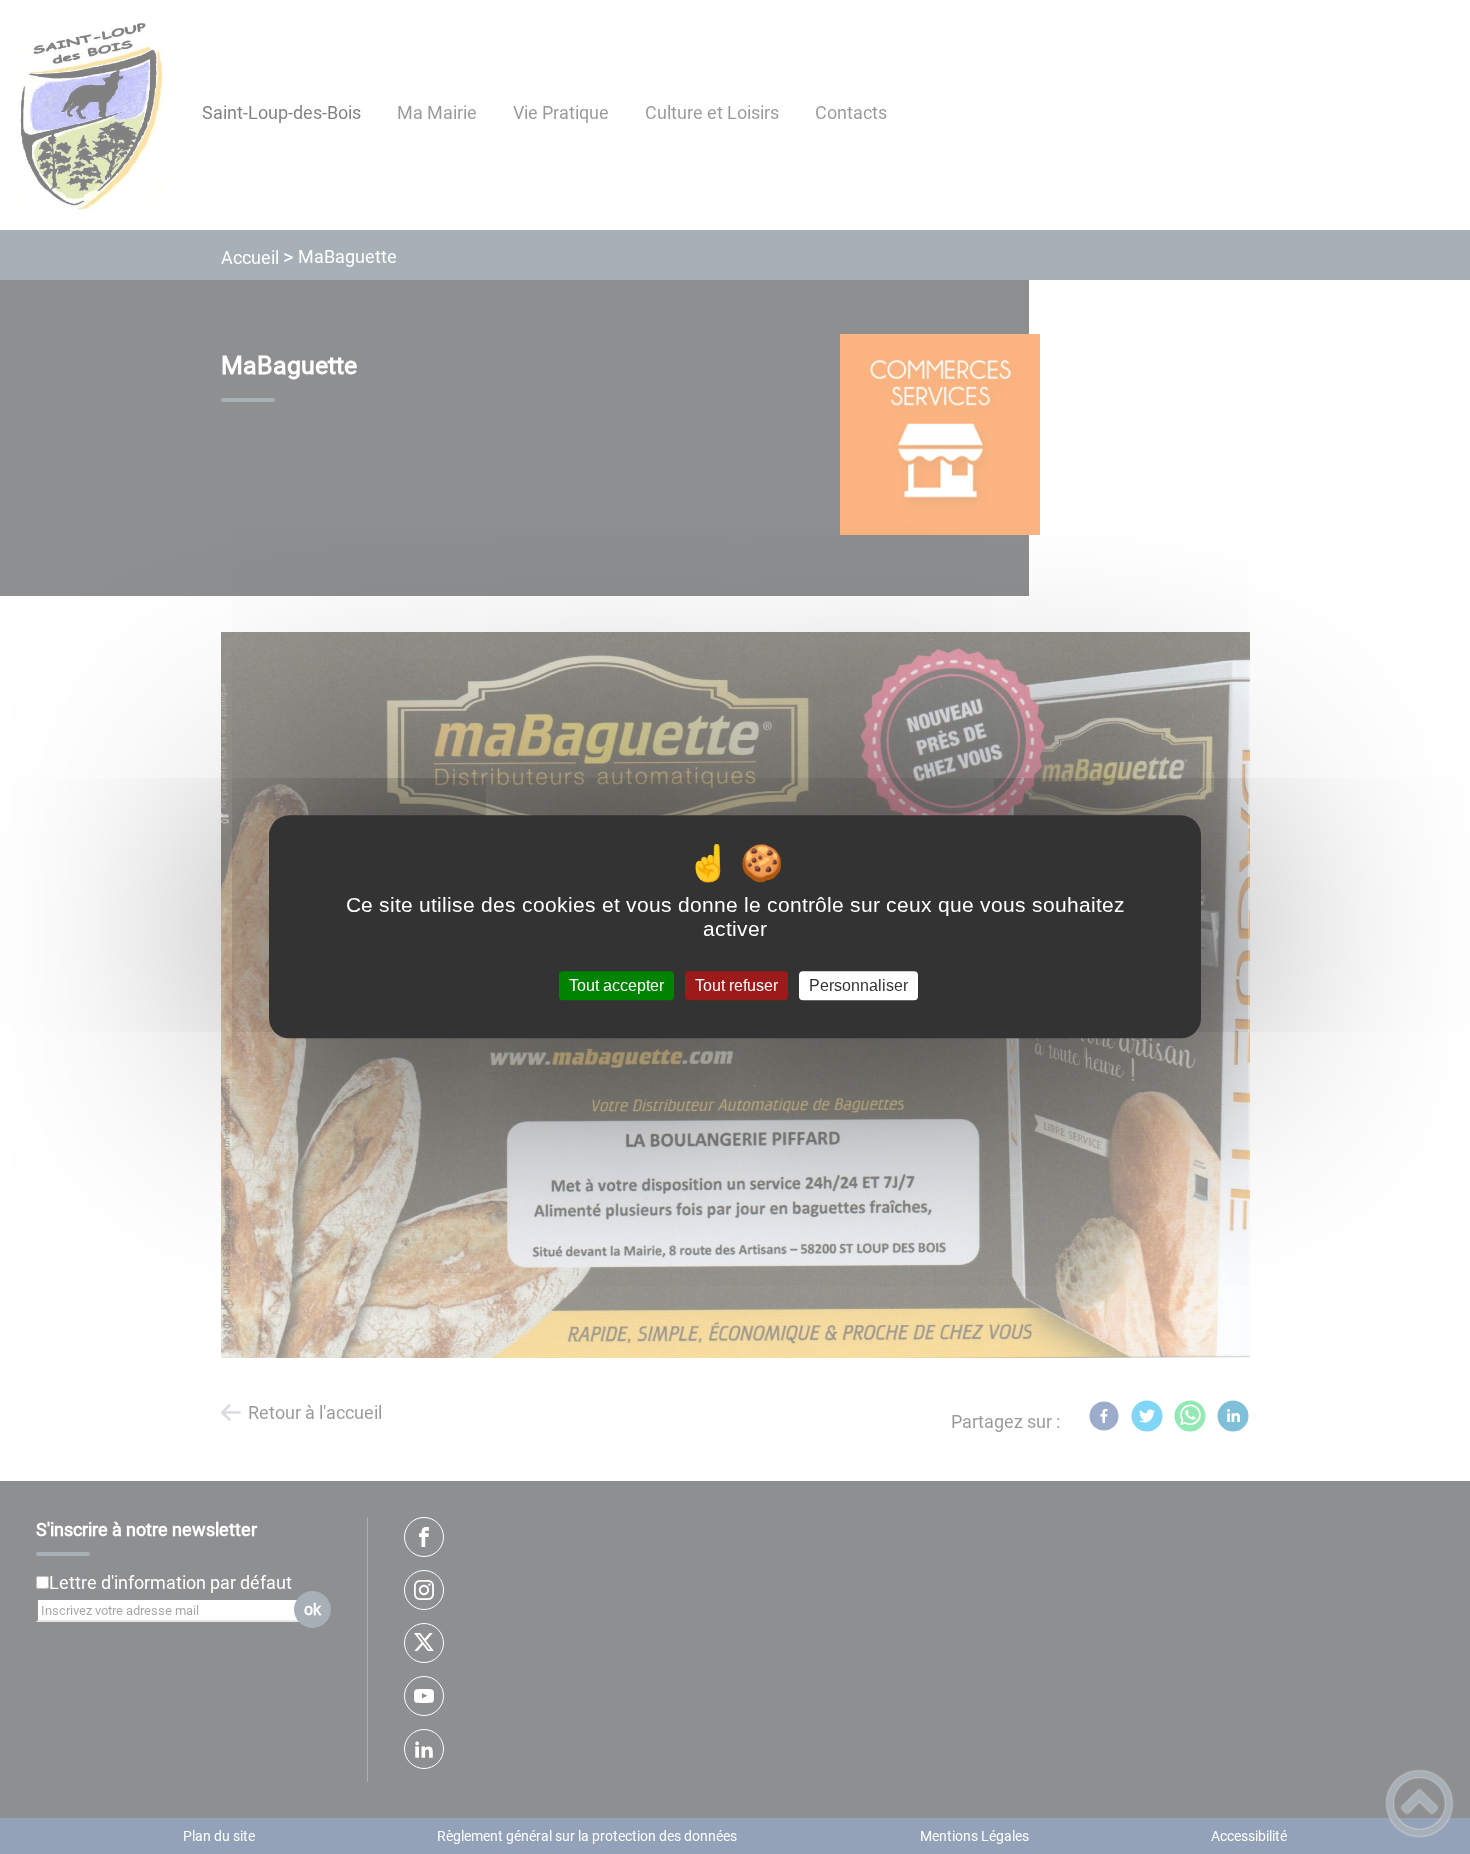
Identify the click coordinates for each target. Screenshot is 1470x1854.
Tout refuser (736, 985)
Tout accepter (616, 985)
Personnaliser (858, 985)
